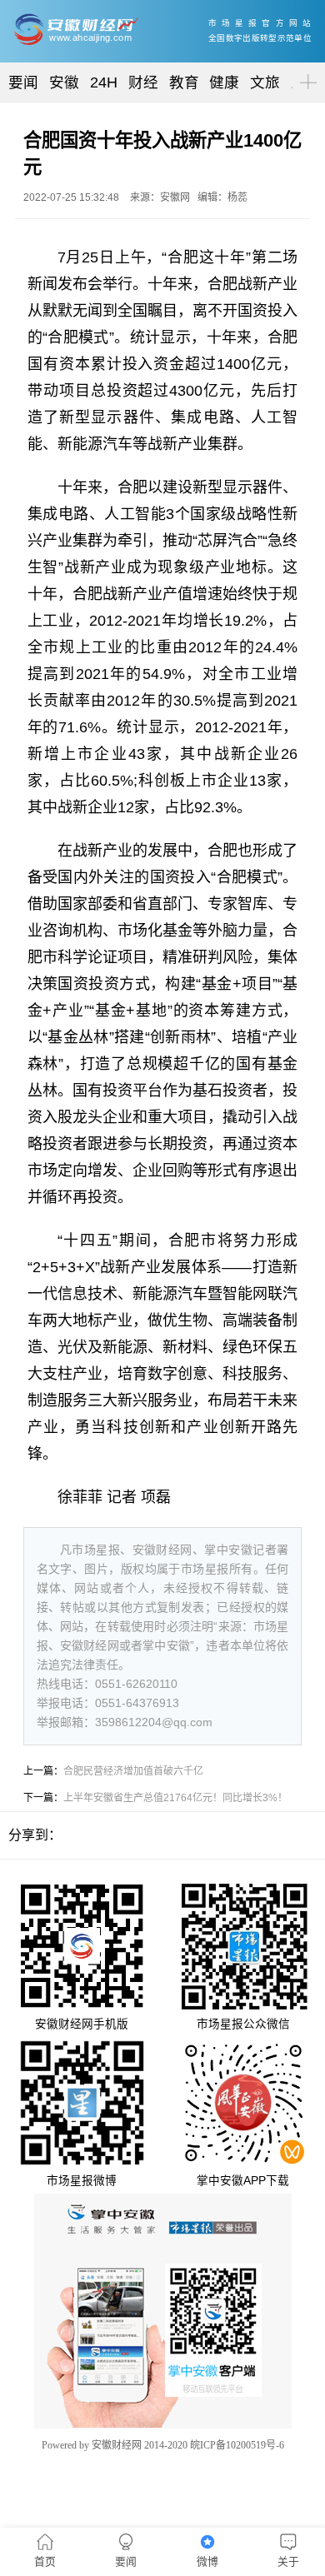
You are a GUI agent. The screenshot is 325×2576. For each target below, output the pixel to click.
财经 (143, 82)
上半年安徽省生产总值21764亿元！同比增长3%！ (175, 1798)
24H (104, 82)
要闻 (23, 82)
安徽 (64, 82)
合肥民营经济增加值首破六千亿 (133, 1771)
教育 (184, 82)
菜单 (305, 68)
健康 (224, 82)
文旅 (265, 82)
